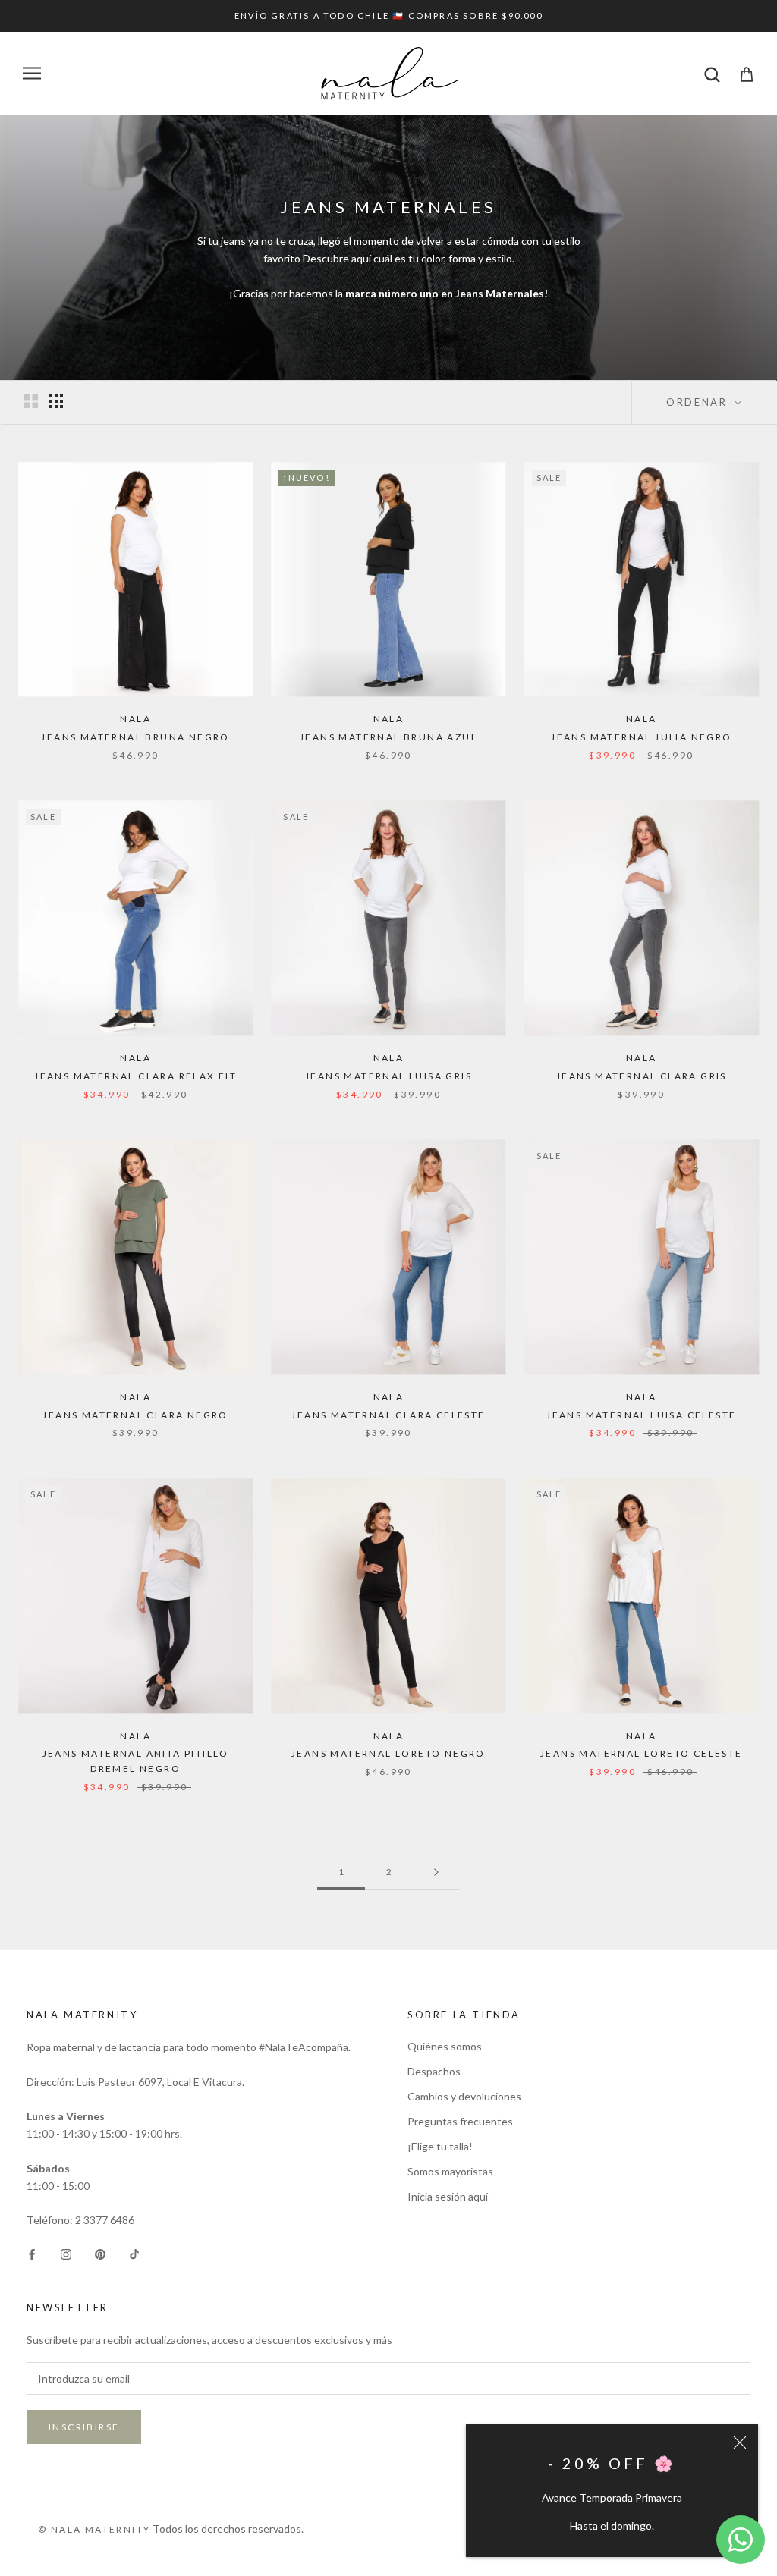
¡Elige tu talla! (440, 2146)
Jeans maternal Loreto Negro (388, 1753)
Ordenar (699, 402)
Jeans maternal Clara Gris (642, 1076)
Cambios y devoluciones (464, 2096)
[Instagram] (66, 2252)
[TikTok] (134, 2252)
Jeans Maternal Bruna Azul (388, 737)
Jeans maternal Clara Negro (135, 1415)
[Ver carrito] (747, 73)
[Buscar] (712, 73)
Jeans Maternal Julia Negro (641, 737)
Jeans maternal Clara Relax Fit (135, 1076)
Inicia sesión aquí (448, 2196)
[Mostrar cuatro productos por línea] (56, 401)
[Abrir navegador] (32, 73)
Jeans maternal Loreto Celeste (642, 1753)
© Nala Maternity (94, 2529)
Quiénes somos (445, 2046)
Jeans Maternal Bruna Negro (135, 737)
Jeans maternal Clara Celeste (388, 1415)
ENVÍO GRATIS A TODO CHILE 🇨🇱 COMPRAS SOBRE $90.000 (388, 16)
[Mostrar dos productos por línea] (31, 401)
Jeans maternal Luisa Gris (388, 1076)
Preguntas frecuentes (460, 2121)
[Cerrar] (740, 2442)
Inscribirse (84, 2427)
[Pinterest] (100, 2252)
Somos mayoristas (450, 2171)
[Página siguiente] (436, 1872)
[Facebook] (32, 2252)
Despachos (434, 2071)
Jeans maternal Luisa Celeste (641, 1415)
